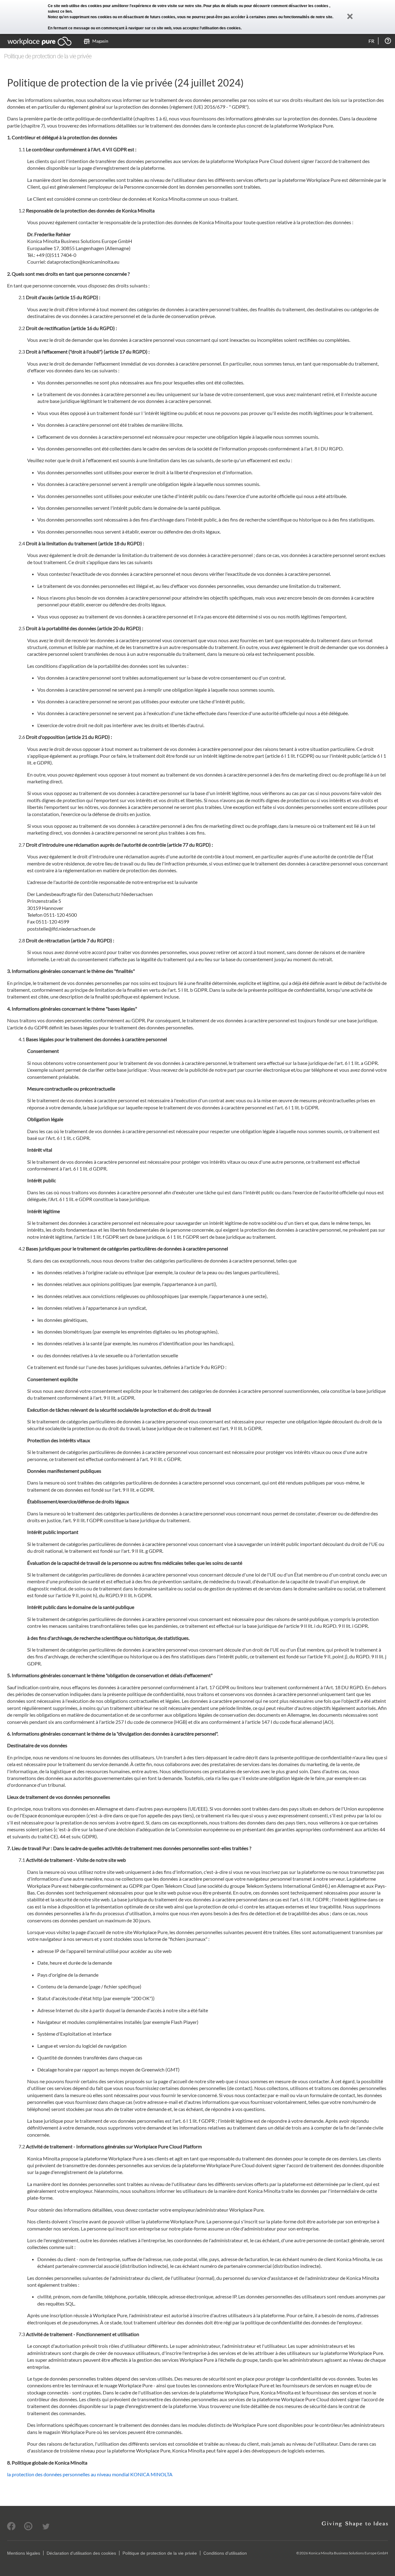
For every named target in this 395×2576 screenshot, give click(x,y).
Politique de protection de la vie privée (160, 2553)
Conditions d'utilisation (225, 2553)
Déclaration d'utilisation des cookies (81, 2553)
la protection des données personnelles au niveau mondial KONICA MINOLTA (90, 2474)
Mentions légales (24, 2553)
